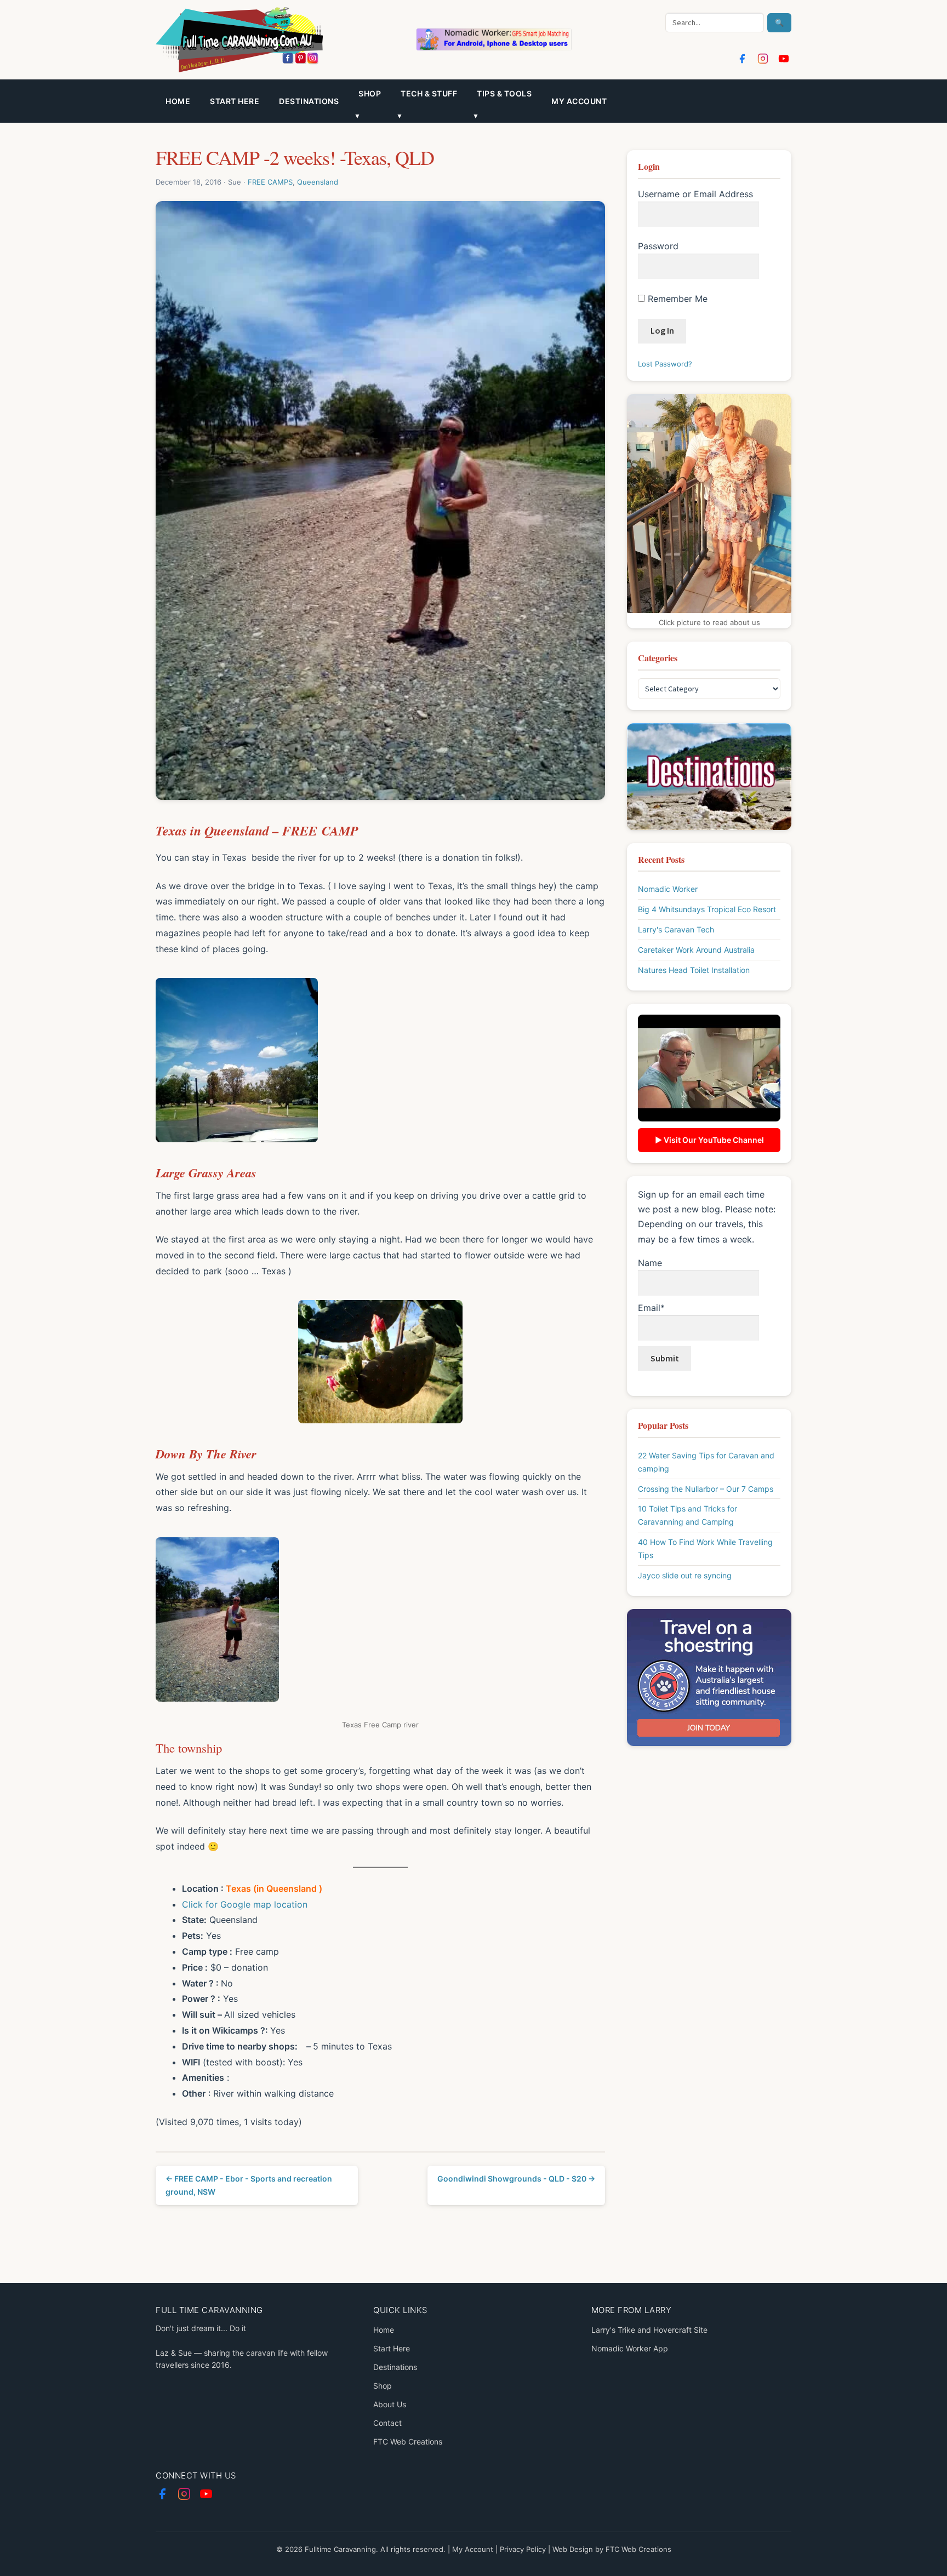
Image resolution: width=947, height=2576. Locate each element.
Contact (387, 2423)
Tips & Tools (504, 93)
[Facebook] (742, 59)
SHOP (370, 93)
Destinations (309, 101)
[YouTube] (784, 59)
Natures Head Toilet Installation (694, 970)
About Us (390, 2404)
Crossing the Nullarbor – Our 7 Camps (706, 1489)
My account (579, 101)
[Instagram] (763, 59)
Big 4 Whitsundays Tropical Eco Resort (707, 909)
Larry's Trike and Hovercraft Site (649, 2330)
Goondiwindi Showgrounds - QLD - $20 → (516, 2179)
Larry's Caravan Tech (676, 929)
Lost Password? (665, 364)
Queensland (318, 182)
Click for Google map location (245, 1904)
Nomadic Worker (668, 889)
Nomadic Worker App (630, 2348)
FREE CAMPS (270, 182)
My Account (473, 2549)
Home (178, 101)
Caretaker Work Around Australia (696, 950)
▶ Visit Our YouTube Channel (709, 1140)
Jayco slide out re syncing (685, 1575)
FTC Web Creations (408, 2442)
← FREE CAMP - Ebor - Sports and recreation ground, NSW (249, 2185)
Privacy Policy (523, 2549)
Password (658, 246)
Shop (383, 2386)
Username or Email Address (695, 194)
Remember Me (676, 299)
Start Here (235, 101)
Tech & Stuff (429, 93)
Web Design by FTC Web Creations (612, 2549)
